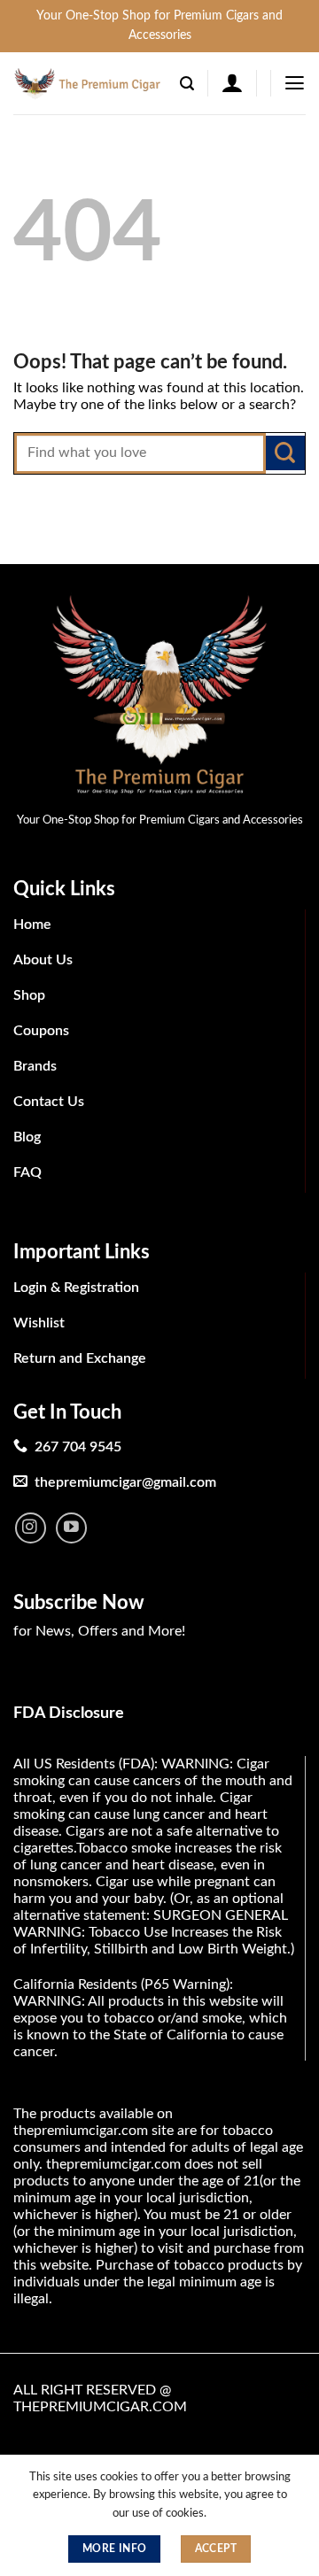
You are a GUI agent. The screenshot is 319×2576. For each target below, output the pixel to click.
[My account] (232, 83)
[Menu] (295, 83)
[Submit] (285, 453)
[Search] (187, 84)
